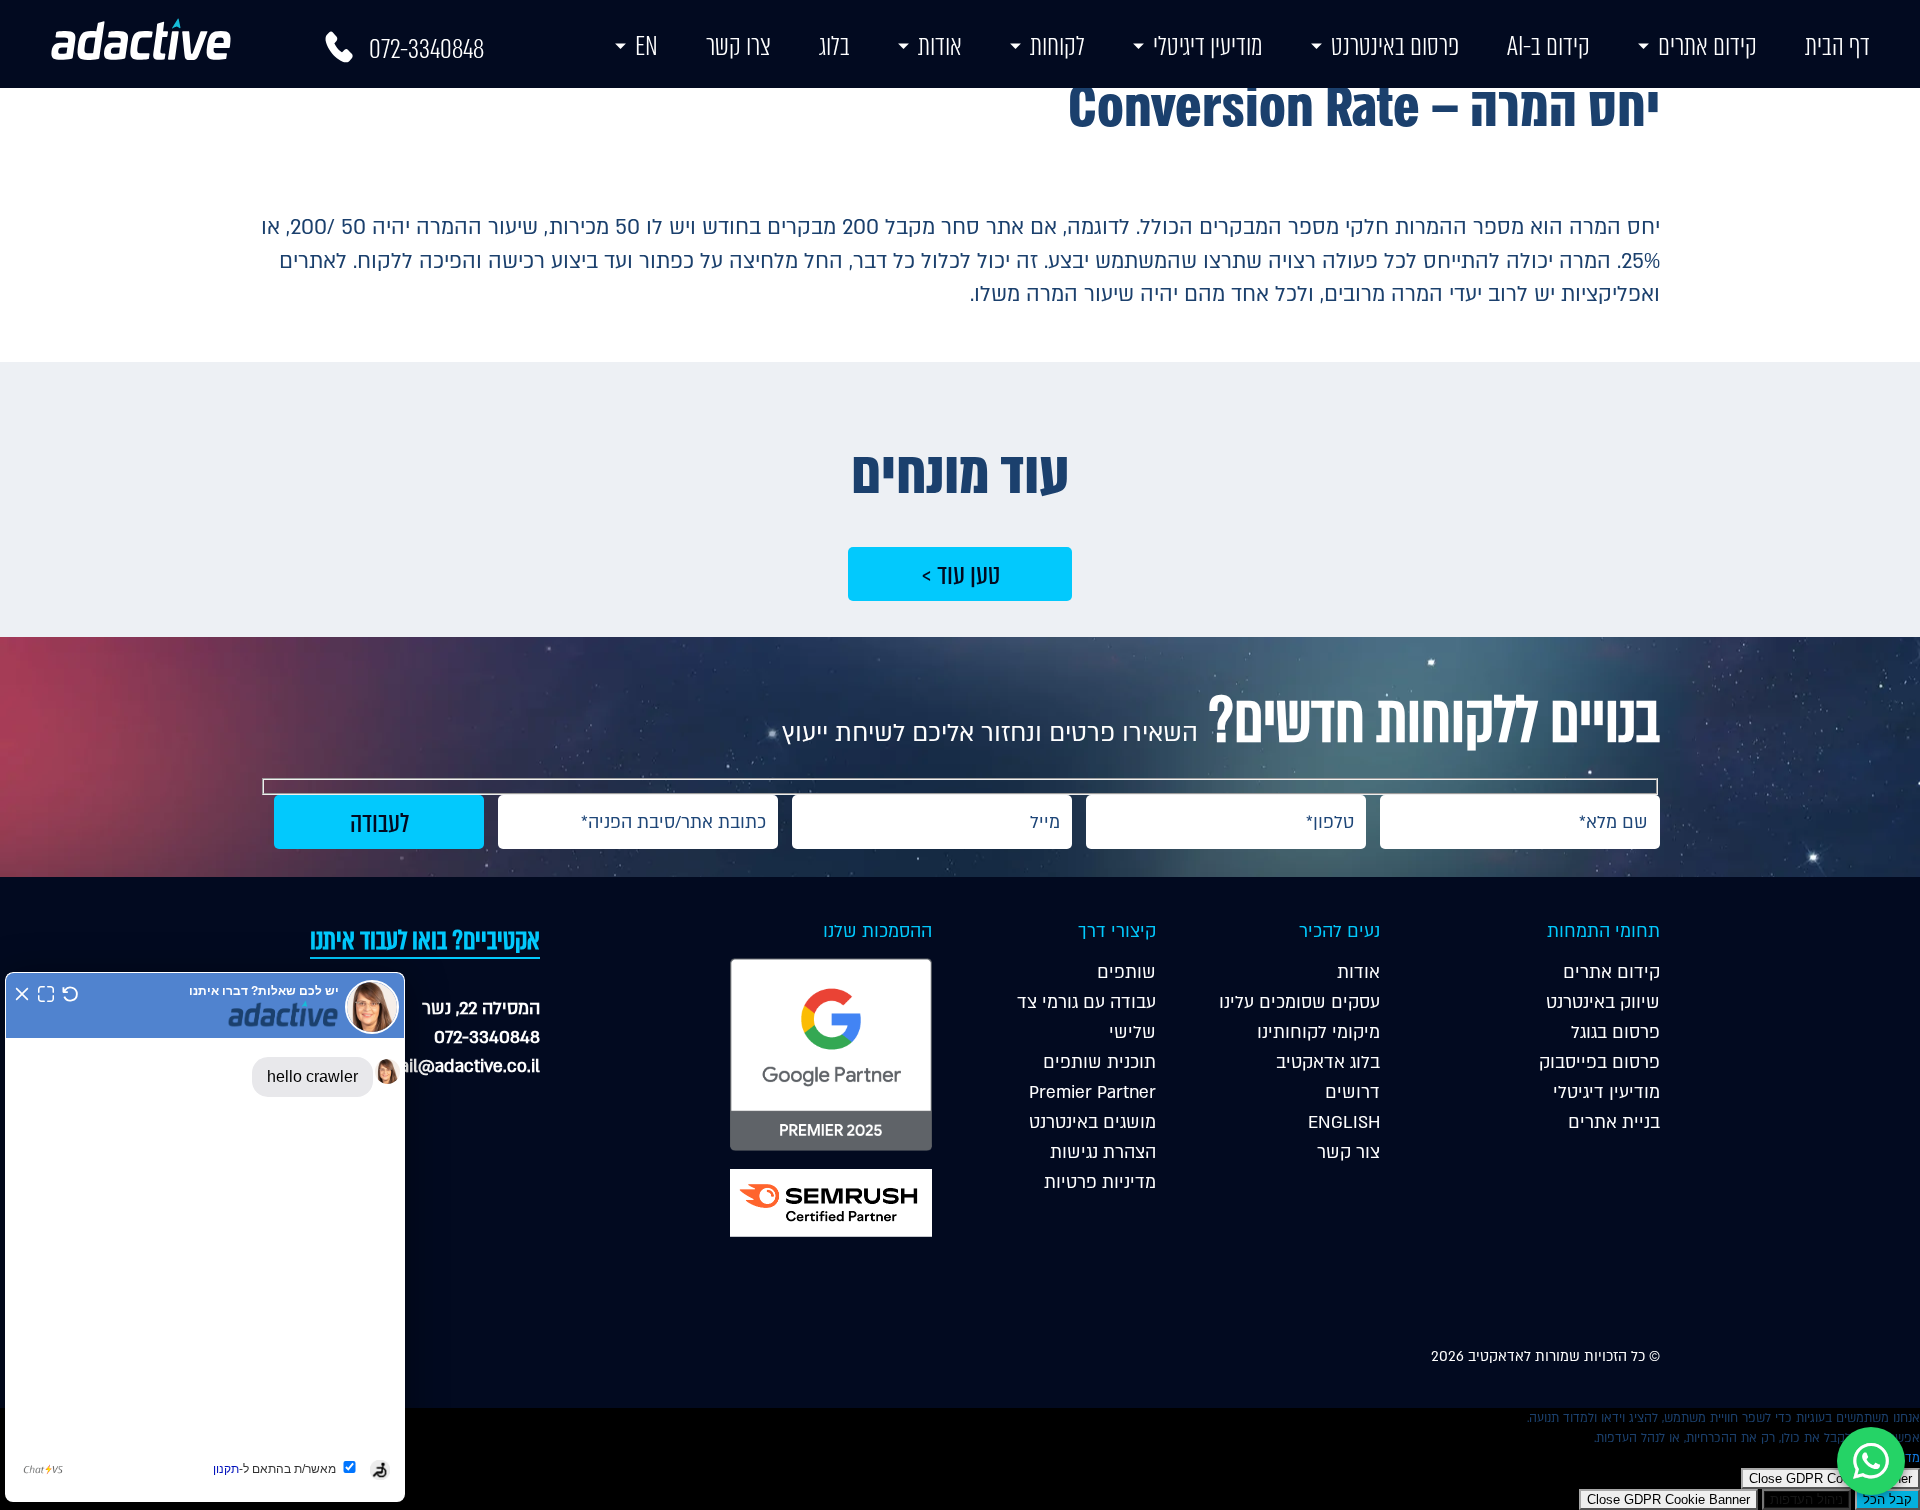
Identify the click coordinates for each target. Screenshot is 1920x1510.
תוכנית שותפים (1099, 1062)
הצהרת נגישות (1103, 1152)
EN (646, 46)
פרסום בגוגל (1615, 1032)
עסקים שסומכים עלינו (1299, 1002)
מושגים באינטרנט (1092, 1122)
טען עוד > (960, 575)
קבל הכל (1887, 1499)
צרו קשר (738, 46)
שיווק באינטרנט (1603, 1002)
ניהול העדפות (1806, 1499)
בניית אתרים (1614, 1122)
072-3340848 (426, 49)
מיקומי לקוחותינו (1318, 1032)
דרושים (1352, 1092)
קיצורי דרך (1117, 931)
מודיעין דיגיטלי (1208, 46)
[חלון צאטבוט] (205, 1237)
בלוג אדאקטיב (1328, 1062)
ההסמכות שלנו (877, 931)
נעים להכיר (1339, 931)
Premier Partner (1092, 1092)
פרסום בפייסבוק (1599, 1062)
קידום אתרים (1707, 46)
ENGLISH (1344, 1122)
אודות (940, 46)
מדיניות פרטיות (1100, 1182)
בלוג (834, 46)
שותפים (1126, 972)
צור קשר (1348, 1152)
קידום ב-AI (1548, 46)
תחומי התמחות (1603, 931)
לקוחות (1057, 46)
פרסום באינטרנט (1395, 46)
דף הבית (1837, 46)
